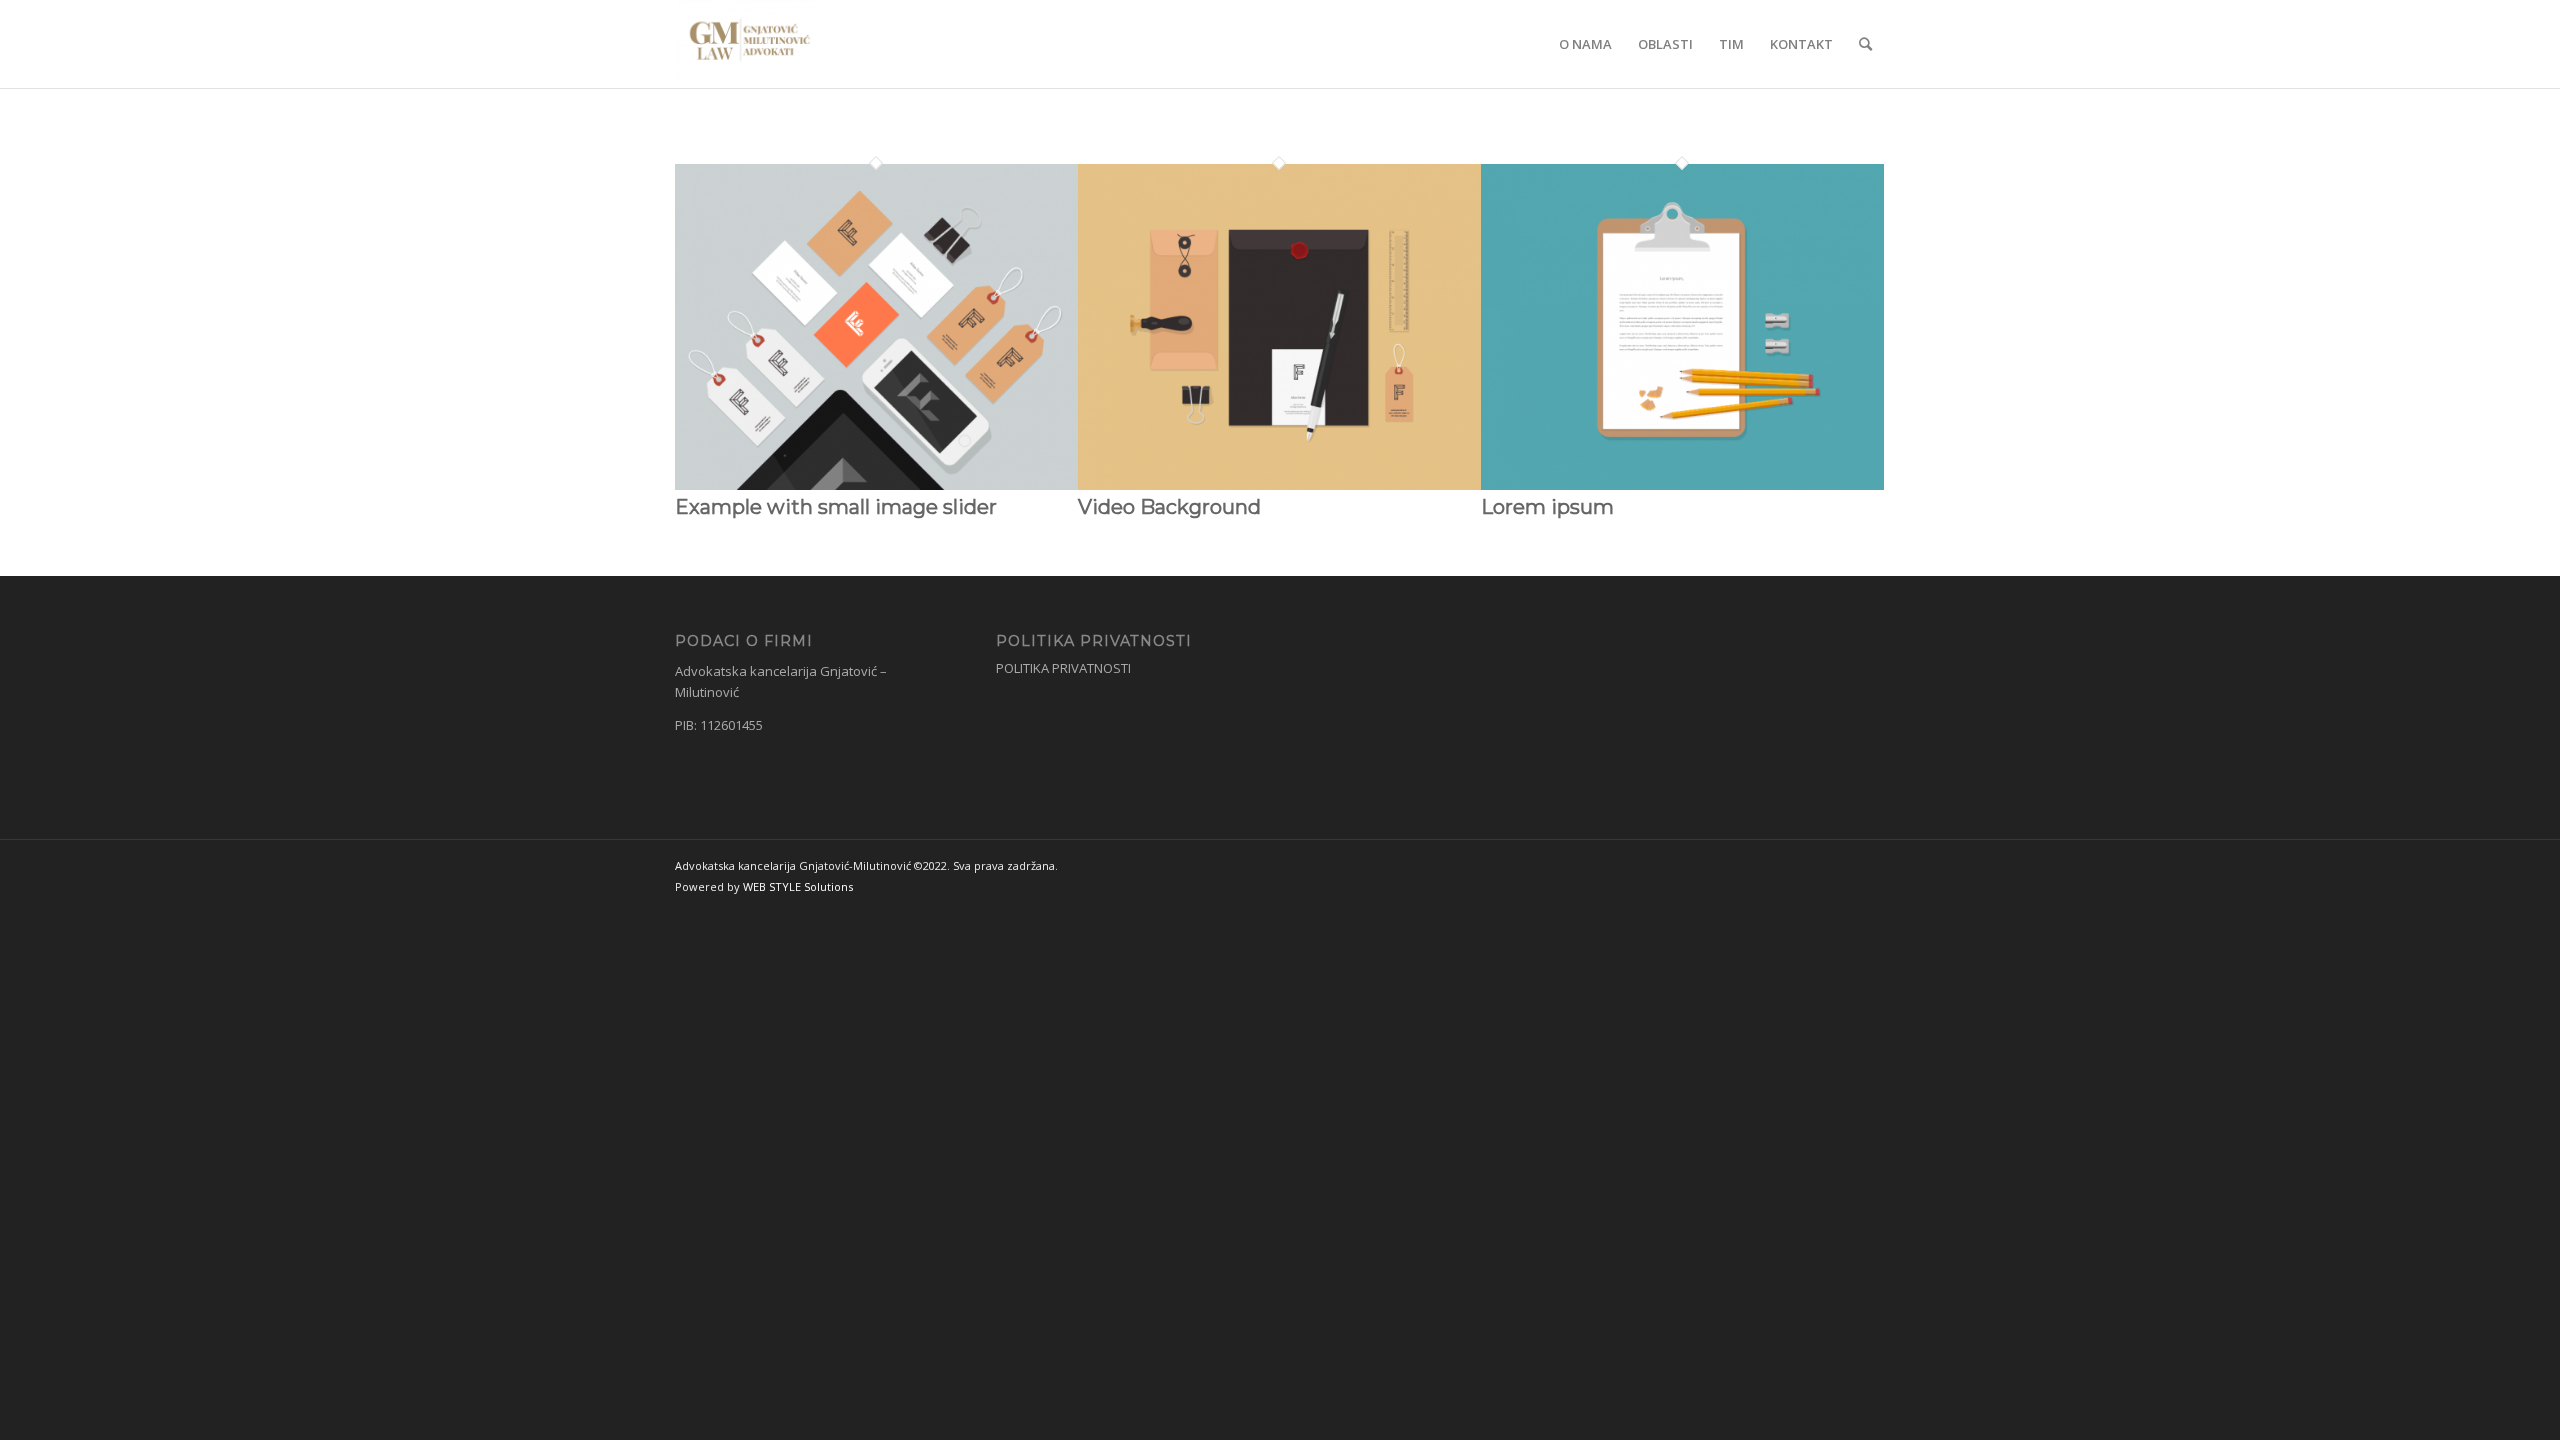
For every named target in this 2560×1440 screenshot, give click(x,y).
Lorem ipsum (1547, 507)
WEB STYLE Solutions (798, 886)
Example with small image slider (836, 507)
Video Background (1169, 507)
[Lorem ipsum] (1682, 485)
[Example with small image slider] (876, 485)
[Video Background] (1279, 485)
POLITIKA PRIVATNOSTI (1063, 668)
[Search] (1865, 44)
